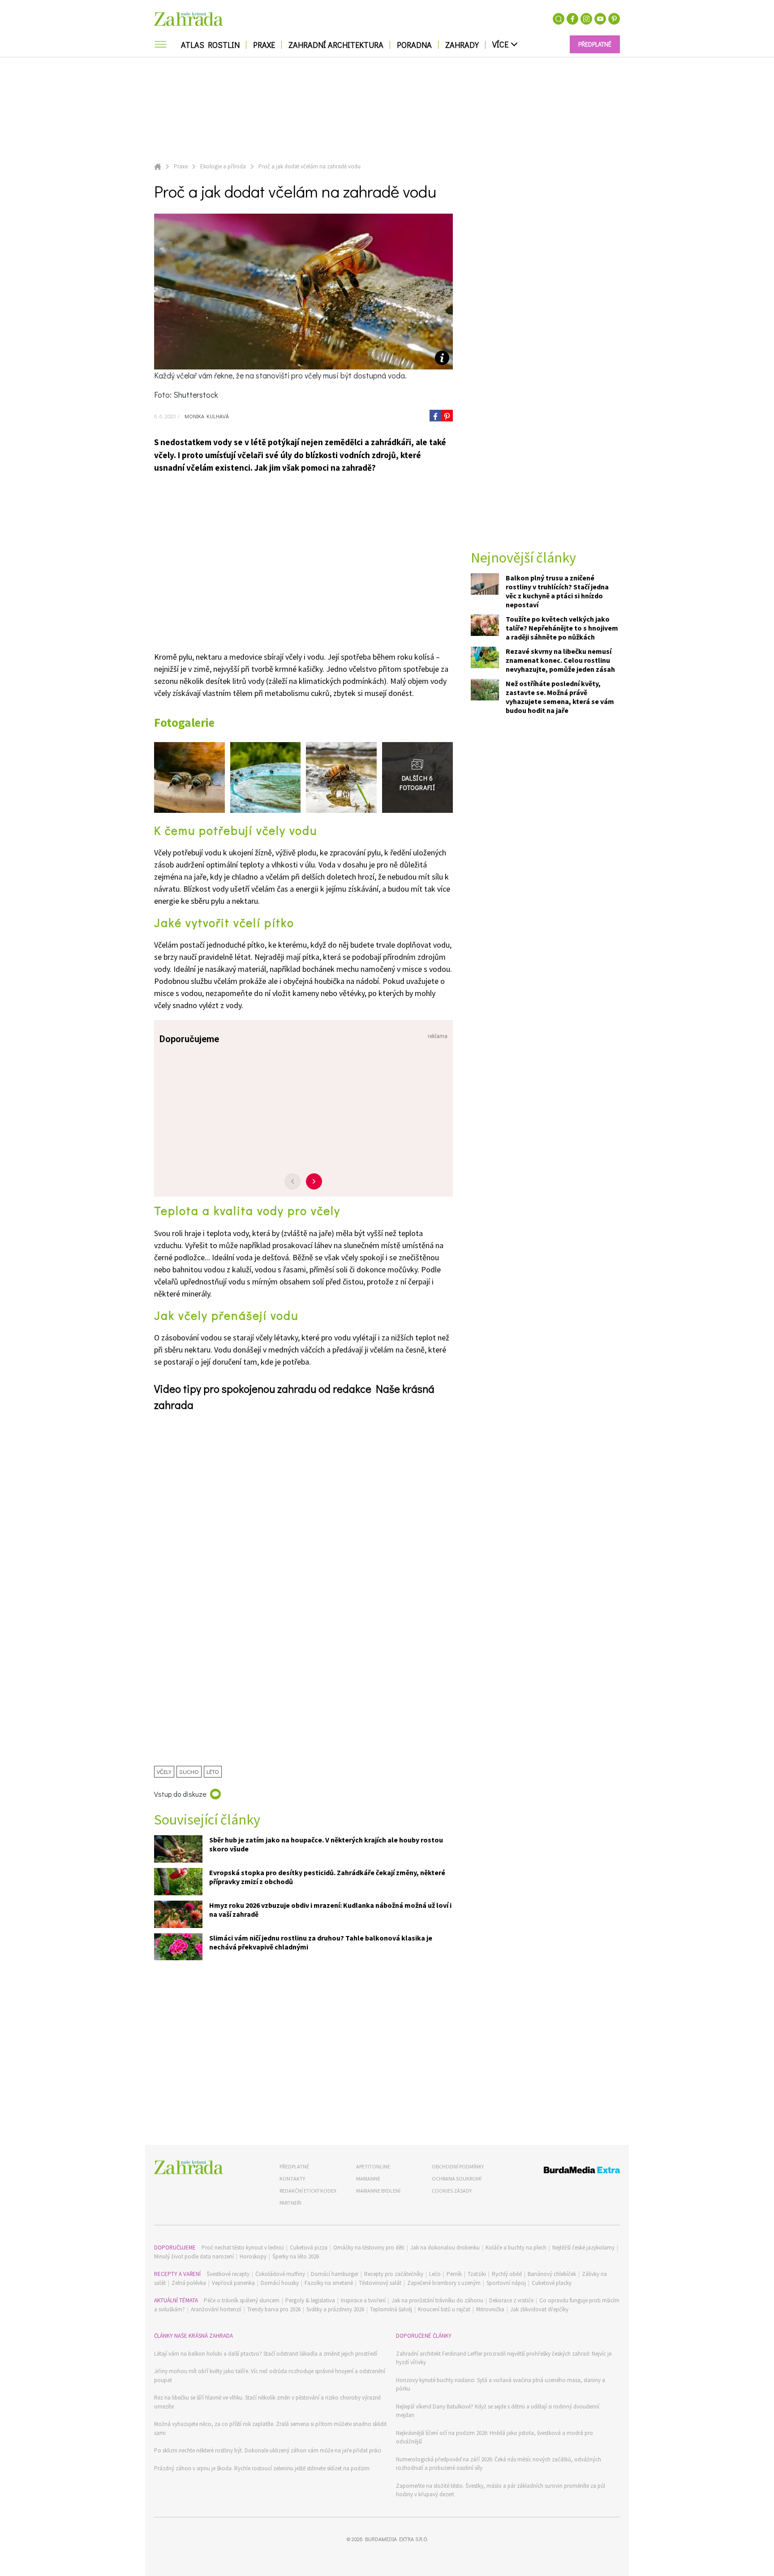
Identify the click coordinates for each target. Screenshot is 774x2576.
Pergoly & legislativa (310, 2300)
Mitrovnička (490, 2309)
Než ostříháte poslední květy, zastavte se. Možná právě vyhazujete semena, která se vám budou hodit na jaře (560, 697)
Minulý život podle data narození (194, 2256)
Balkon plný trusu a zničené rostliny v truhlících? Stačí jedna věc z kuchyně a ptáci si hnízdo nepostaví (557, 592)
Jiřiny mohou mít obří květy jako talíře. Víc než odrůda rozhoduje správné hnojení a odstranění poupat (270, 2376)
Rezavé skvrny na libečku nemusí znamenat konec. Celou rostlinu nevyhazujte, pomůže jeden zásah (560, 661)
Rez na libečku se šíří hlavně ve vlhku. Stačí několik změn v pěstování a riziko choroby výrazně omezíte (267, 2402)
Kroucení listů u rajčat (444, 2309)
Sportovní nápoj (506, 2283)
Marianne (368, 2179)
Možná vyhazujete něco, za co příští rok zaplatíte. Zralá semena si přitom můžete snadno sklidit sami (270, 2428)
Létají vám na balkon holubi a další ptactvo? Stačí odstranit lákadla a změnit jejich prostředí (266, 2354)
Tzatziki (477, 2274)
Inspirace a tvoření (363, 2300)
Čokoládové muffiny (280, 2274)
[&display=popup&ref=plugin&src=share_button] (435, 416)
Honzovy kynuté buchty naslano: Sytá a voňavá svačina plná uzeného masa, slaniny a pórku (501, 2385)
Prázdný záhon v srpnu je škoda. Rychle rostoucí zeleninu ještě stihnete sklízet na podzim (262, 2468)
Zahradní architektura (336, 45)
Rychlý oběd (507, 2274)
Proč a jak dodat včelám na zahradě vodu (310, 166)
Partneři (290, 2203)
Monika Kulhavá (206, 416)
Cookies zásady (452, 2191)
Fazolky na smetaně (329, 2283)
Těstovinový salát (380, 2283)
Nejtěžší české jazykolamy (583, 2248)
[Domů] (189, 2167)
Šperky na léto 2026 (296, 2256)
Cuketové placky (552, 2283)
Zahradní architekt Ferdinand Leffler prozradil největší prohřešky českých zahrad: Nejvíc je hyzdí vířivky (504, 2358)
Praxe (264, 45)
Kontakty (292, 2179)
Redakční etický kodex (308, 2191)
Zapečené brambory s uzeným (444, 2283)
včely (164, 1771)
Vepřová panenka (233, 2283)
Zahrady (462, 45)
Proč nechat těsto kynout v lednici (243, 2248)
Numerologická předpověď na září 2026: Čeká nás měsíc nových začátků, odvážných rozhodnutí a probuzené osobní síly (499, 2464)
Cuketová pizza (309, 2248)
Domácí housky (280, 2283)
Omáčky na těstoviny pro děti (369, 2248)
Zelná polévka (189, 2283)
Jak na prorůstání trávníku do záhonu (437, 2300)
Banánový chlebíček (552, 2274)
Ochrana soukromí (457, 2179)
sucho (189, 1771)
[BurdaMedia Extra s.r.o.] (565, 2171)
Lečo (435, 2274)
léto (213, 1771)
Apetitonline (373, 2166)
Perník (454, 2274)
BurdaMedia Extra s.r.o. (396, 2539)
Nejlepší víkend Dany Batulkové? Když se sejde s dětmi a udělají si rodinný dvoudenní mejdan (498, 2411)
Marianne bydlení (378, 2191)
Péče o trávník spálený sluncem (242, 2300)
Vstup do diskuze (180, 1794)
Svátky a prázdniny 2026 (335, 2309)
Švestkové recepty (228, 2274)
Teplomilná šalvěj (391, 2309)
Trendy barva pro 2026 (274, 2309)
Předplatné (294, 2166)
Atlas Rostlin (210, 45)
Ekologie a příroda (223, 166)
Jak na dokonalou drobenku (445, 2248)
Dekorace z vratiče (511, 2300)
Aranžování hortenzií (216, 2309)
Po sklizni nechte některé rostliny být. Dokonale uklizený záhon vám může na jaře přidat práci (268, 2450)
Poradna (414, 45)
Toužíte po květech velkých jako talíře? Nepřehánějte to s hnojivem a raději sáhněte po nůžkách (562, 628)
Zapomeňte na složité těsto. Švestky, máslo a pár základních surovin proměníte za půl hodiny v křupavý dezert (501, 2490)
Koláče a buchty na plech (516, 2248)
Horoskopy (253, 2256)
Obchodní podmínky (458, 2166)
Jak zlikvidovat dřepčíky (539, 2309)
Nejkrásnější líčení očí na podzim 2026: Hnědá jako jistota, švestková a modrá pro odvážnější (494, 2437)
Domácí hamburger (335, 2274)
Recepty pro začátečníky (394, 2274)
